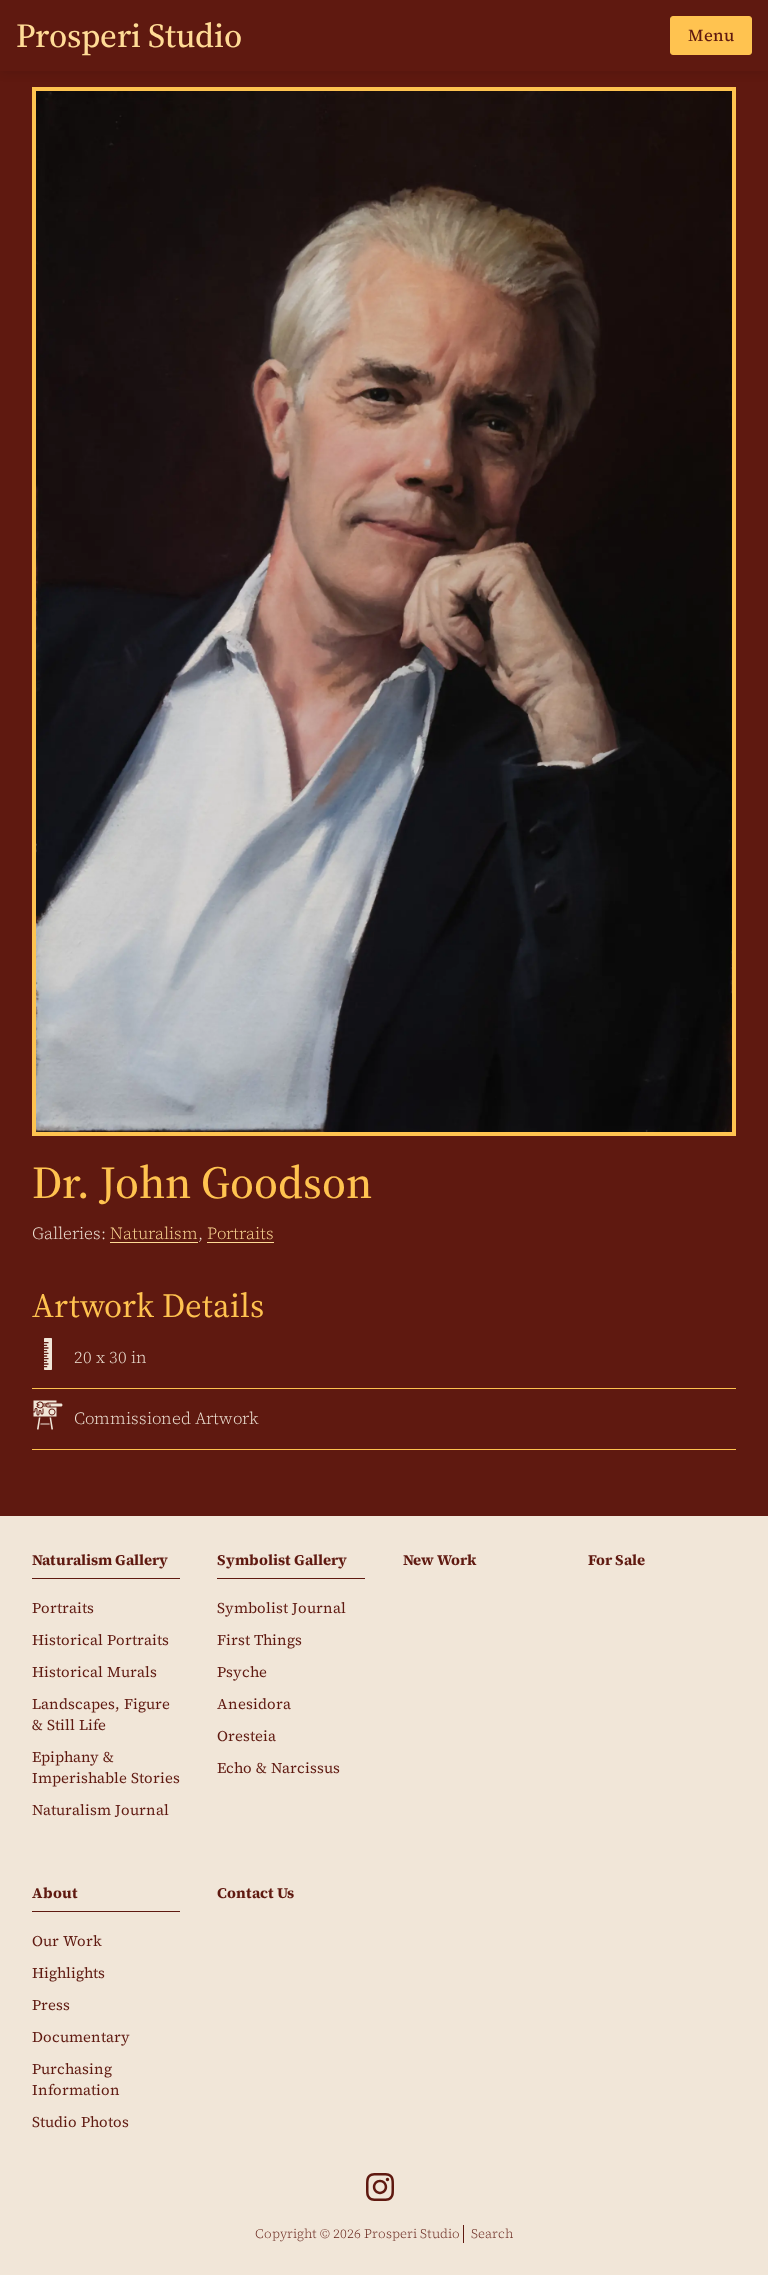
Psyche (242, 1672)
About (55, 1893)
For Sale (616, 1560)
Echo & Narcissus (278, 1768)
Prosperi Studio (129, 35)
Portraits (240, 1233)
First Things (259, 1640)
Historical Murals (94, 1672)
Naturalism (154, 1233)
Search (492, 2233)
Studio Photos (80, 2122)
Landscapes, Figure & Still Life (101, 1714)
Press (51, 2005)
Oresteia (246, 1736)
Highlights (68, 1973)
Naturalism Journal (100, 1810)
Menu (711, 35)
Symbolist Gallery (282, 1560)
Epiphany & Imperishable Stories (106, 1767)
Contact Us (255, 1893)
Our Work (67, 1941)
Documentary (81, 2037)
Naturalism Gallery (100, 1560)
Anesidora (254, 1704)
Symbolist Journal (281, 1608)
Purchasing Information (76, 2079)
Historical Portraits (100, 1640)
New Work (439, 1560)
